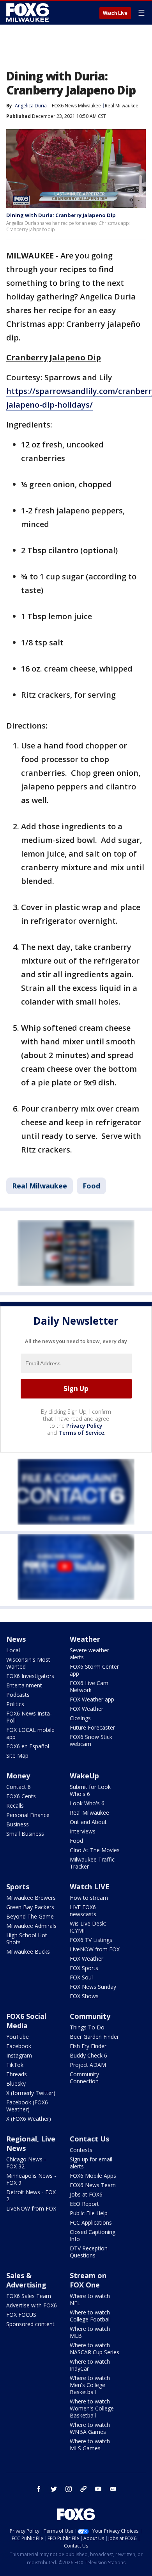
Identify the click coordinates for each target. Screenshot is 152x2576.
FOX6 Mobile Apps (93, 2176)
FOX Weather (87, 1709)
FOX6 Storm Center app (94, 1670)
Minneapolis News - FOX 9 (31, 2179)
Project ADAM (88, 2065)
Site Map (17, 1756)
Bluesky (16, 2083)
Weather (85, 1639)
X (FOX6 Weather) (29, 2119)
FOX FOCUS (21, 2315)
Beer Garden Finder (94, 2037)
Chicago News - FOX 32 (26, 2163)
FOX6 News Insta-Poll (29, 1717)
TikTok (15, 2065)
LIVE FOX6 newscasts (83, 1911)
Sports (18, 1887)
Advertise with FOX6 (32, 2305)
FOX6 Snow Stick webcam (91, 1740)
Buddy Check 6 (88, 2055)
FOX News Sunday (93, 1987)
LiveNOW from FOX (95, 1949)
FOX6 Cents (21, 1796)
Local (13, 1650)
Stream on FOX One (88, 2280)
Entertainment (24, 1685)
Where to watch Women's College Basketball (92, 2408)
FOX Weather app (92, 1699)
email (113, 2489)
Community (90, 2016)
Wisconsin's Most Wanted (28, 1663)
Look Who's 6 (87, 1803)
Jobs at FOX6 (86, 2194)
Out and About (88, 1822)
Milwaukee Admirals (31, 1926)
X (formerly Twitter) (31, 2093)
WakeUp (84, 1776)
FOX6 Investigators (30, 1676)
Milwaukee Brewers (31, 1898)
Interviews (83, 1831)
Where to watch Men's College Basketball (90, 2385)
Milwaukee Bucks (28, 1952)
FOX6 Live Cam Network (89, 1686)
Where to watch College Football (90, 2316)
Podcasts (18, 1695)
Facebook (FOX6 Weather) (27, 2106)
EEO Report (84, 2204)
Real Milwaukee (122, 106)
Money (18, 1776)
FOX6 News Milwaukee (76, 106)
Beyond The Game (30, 1916)
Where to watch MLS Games (90, 2445)
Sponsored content (30, 2324)
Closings (80, 1718)
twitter (54, 2489)
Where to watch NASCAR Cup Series (95, 2349)
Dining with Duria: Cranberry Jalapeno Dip (61, 215)
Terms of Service (81, 1433)
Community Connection (84, 2078)
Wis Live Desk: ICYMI (88, 1927)
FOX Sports (84, 1968)
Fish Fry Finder (88, 2046)
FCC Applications (91, 2222)
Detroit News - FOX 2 (31, 2196)
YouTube (18, 2037)
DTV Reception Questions (89, 2252)
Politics (15, 1704)
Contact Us (89, 2139)
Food (91, 1186)
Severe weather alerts (89, 1654)
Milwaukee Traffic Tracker (92, 1863)
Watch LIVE (90, 1887)
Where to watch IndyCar (90, 2365)
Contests (81, 2150)
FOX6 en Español (28, 1746)
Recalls (15, 1806)
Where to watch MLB (90, 2332)
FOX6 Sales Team (29, 2296)
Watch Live (115, 13)
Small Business (25, 1834)
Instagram (19, 2055)
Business (18, 1824)
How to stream (89, 1898)
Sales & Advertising (26, 2280)
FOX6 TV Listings (91, 1940)
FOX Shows (84, 1996)
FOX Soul (81, 1977)
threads (83, 2489)
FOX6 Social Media (26, 2021)
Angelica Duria (31, 106)
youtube (98, 2489)
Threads (17, 2074)
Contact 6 (19, 1787)
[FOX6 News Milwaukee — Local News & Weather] (29, 12)
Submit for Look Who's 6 (90, 1790)
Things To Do (87, 2027)
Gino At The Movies (95, 1850)
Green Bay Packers (30, 1907)
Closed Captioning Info (93, 2235)
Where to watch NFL (90, 2299)
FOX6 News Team (93, 2185)
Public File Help (89, 2213)
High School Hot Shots (27, 1939)
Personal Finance (28, 1815)
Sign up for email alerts (91, 2163)
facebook (39, 2489)
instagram (69, 2489)
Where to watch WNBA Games (90, 2428)
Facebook (19, 2046)
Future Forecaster (92, 1727)
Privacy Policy (84, 1426)
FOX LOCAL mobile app (30, 1733)
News (16, 1639)
